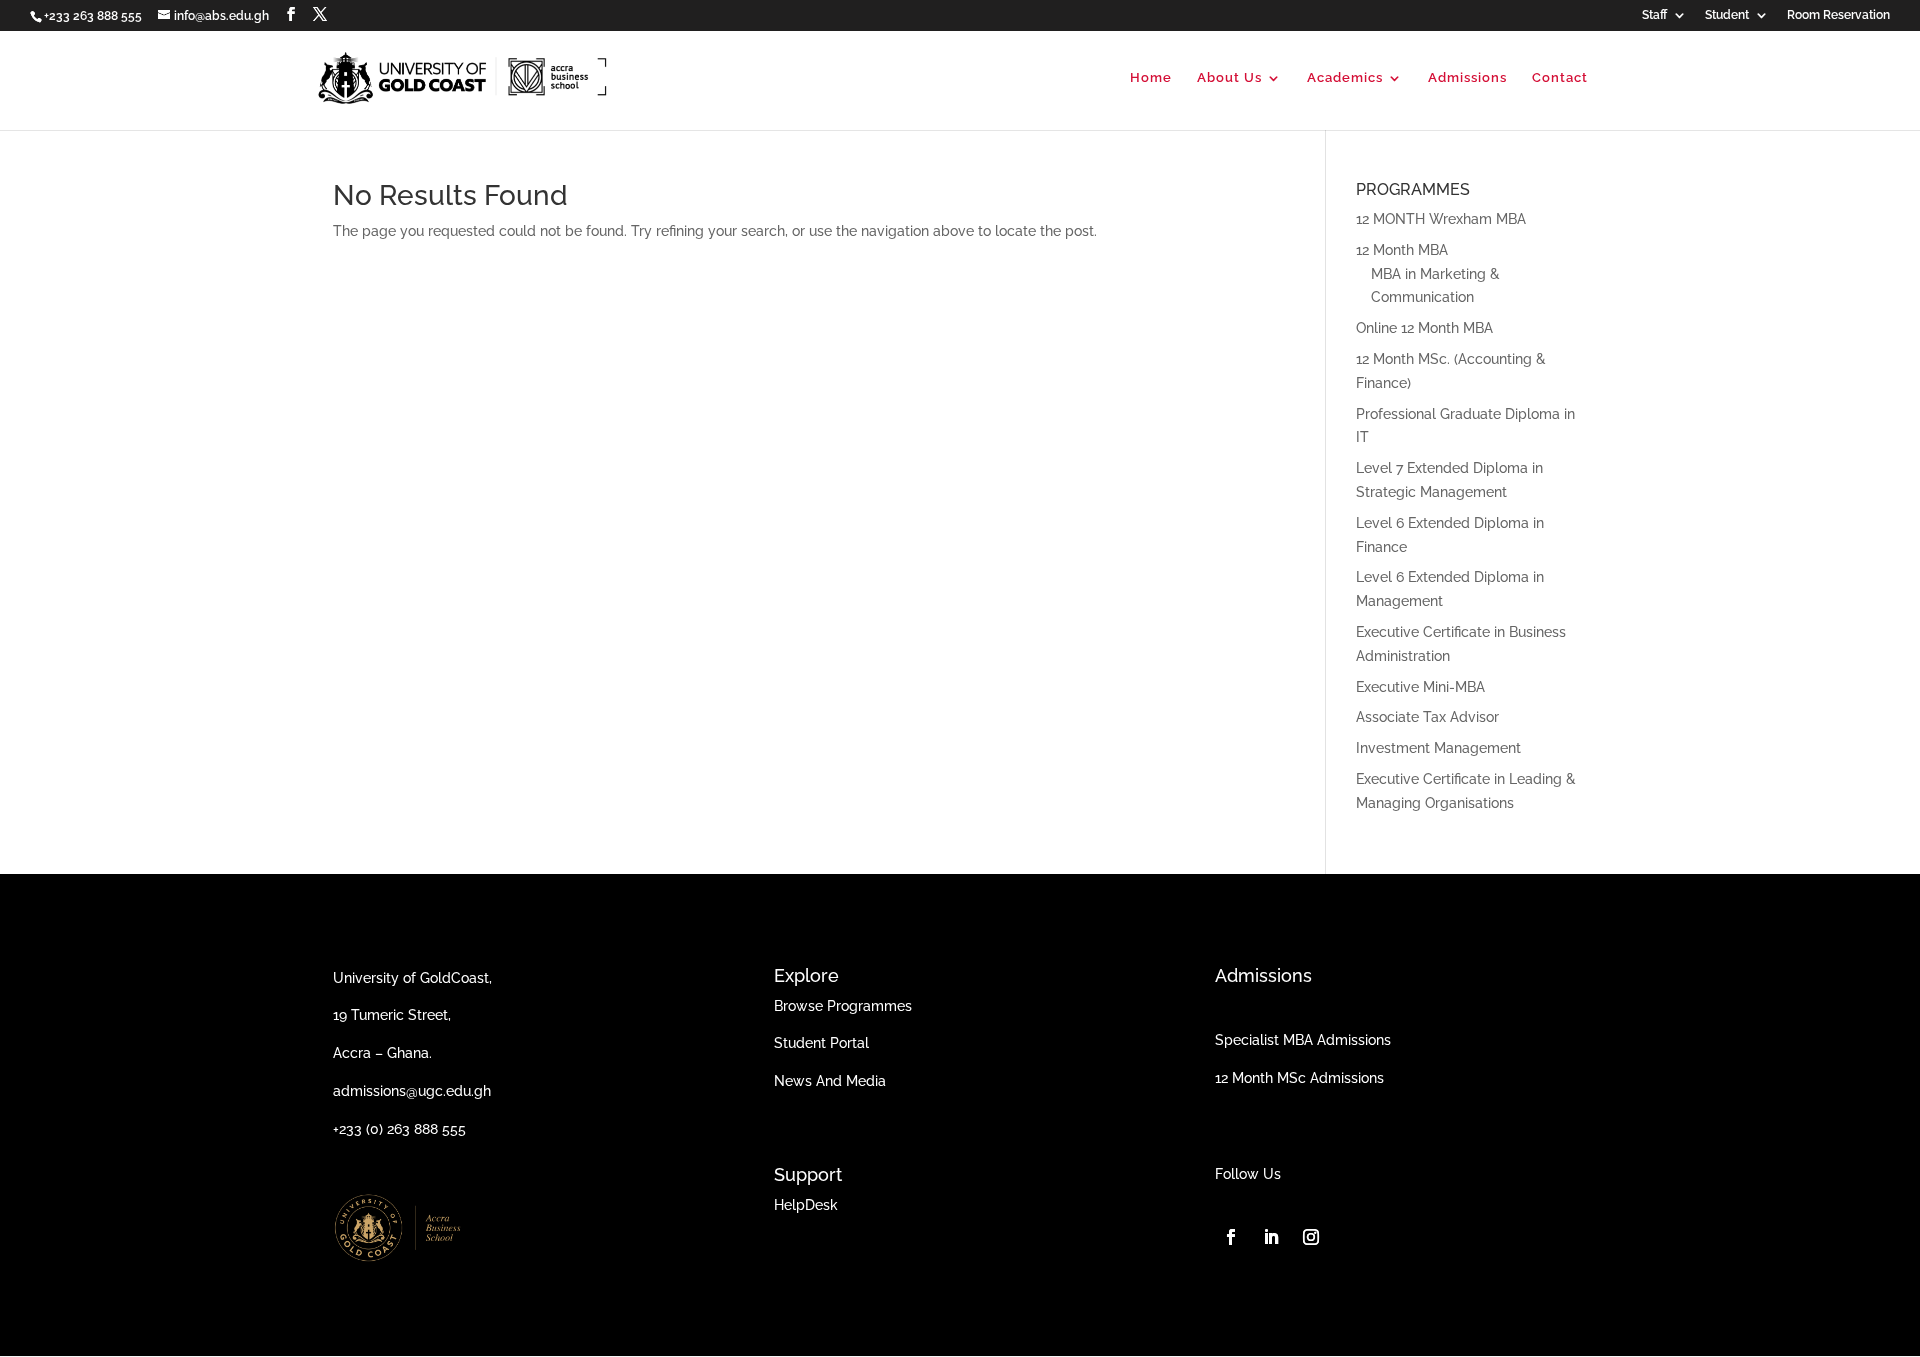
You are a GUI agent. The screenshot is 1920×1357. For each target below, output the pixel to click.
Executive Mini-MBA (1420, 687)
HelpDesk (806, 1205)
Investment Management (1438, 748)
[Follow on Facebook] (1231, 1237)
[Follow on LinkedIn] (1271, 1237)
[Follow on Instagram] (1311, 1237)
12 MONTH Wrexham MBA (1441, 219)
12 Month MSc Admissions (1299, 1078)
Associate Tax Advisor (1427, 717)
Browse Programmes (843, 1006)
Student (1727, 15)
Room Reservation (1838, 15)
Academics (1345, 78)
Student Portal (821, 1043)
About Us (1229, 78)
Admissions (1467, 78)
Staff (1654, 15)
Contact (1560, 78)
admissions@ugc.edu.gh (412, 1091)
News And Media (830, 1081)
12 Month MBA (1402, 250)
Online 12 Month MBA (1424, 328)
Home (1151, 78)
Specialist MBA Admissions (1303, 1040)
